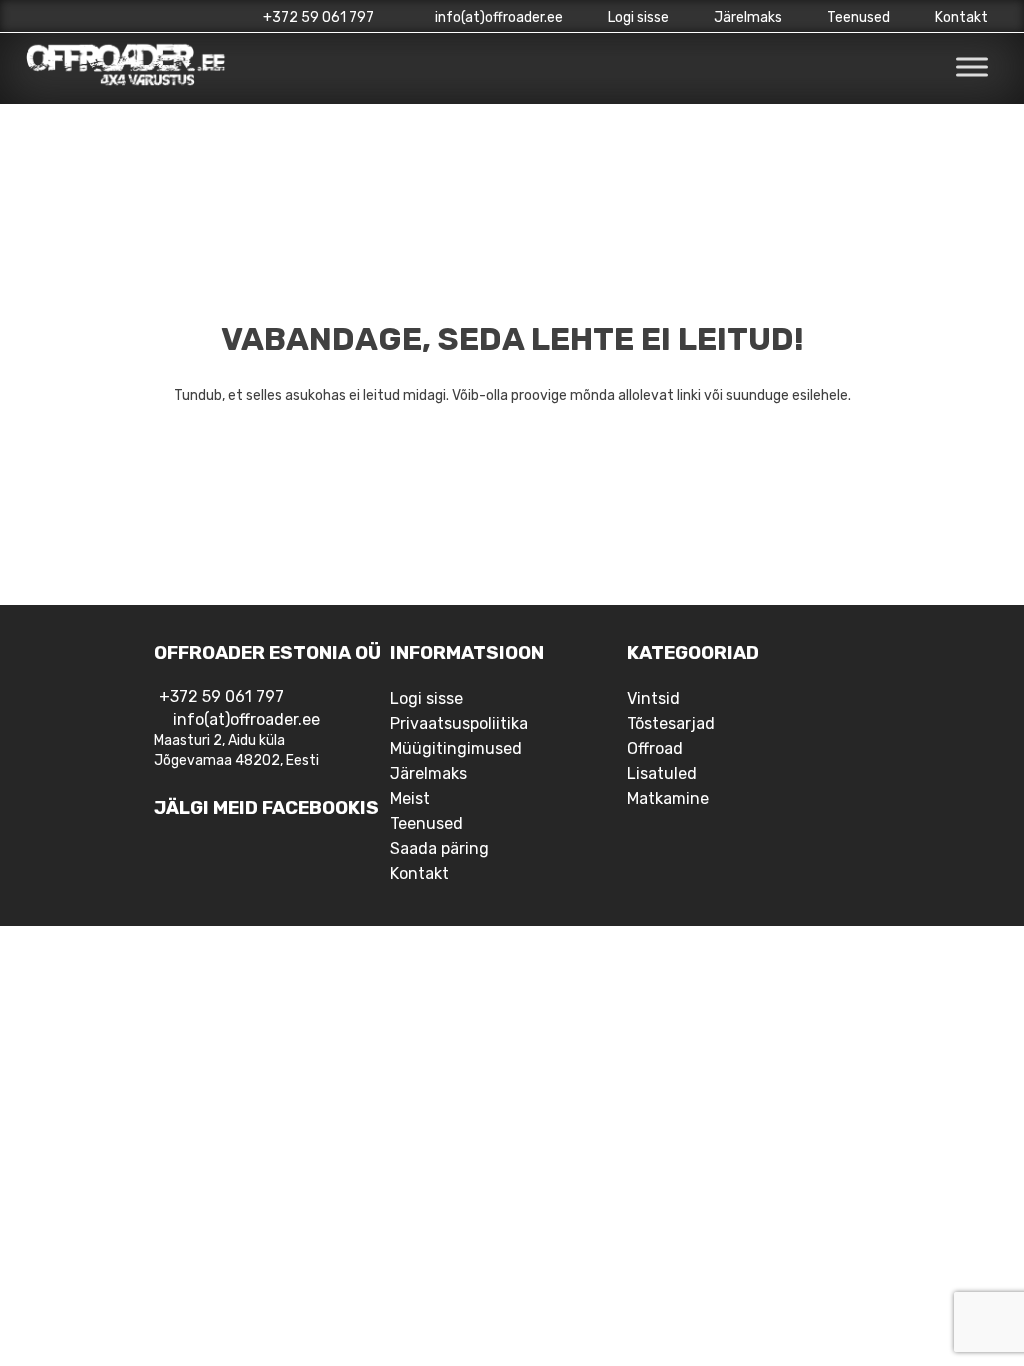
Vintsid (653, 698)
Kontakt (961, 17)
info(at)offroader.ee (497, 17)
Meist (410, 798)
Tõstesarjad (671, 723)
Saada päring (439, 848)
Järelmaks (748, 17)
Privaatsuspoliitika (459, 723)
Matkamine (668, 798)
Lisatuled (662, 773)
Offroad (655, 748)
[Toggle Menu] (972, 67)
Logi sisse (638, 17)
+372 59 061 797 (318, 17)
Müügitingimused (456, 748)
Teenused (858, 17)
